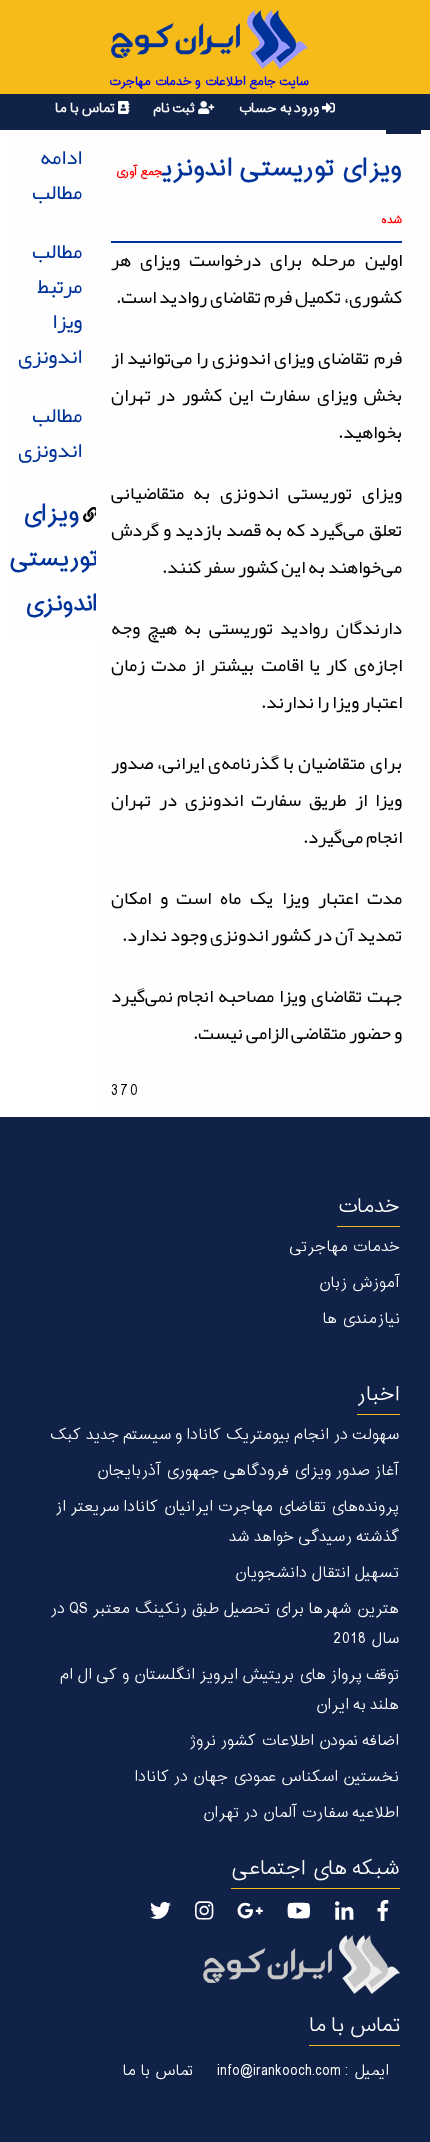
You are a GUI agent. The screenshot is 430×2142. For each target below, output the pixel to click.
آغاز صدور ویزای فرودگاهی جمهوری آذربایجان (247, 1471)
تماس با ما (86, 108)
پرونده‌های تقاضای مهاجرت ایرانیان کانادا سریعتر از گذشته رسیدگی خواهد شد (227, 1522)
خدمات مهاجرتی (344, 1247)
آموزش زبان (359, 1283)
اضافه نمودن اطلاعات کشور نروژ (294, 1741)
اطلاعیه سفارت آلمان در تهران (300, 1813)
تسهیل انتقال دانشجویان (316, 1573)
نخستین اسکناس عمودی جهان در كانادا (266, 1777)
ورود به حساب (280, 108)
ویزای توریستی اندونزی (53, 559)
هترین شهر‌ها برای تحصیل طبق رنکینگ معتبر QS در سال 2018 (224, 1624)
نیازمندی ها (361, 1319)
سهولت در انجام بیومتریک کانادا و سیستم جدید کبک (224, 1435)
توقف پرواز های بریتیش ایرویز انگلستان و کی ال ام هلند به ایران (229, 1690)
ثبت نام (175, 108)
